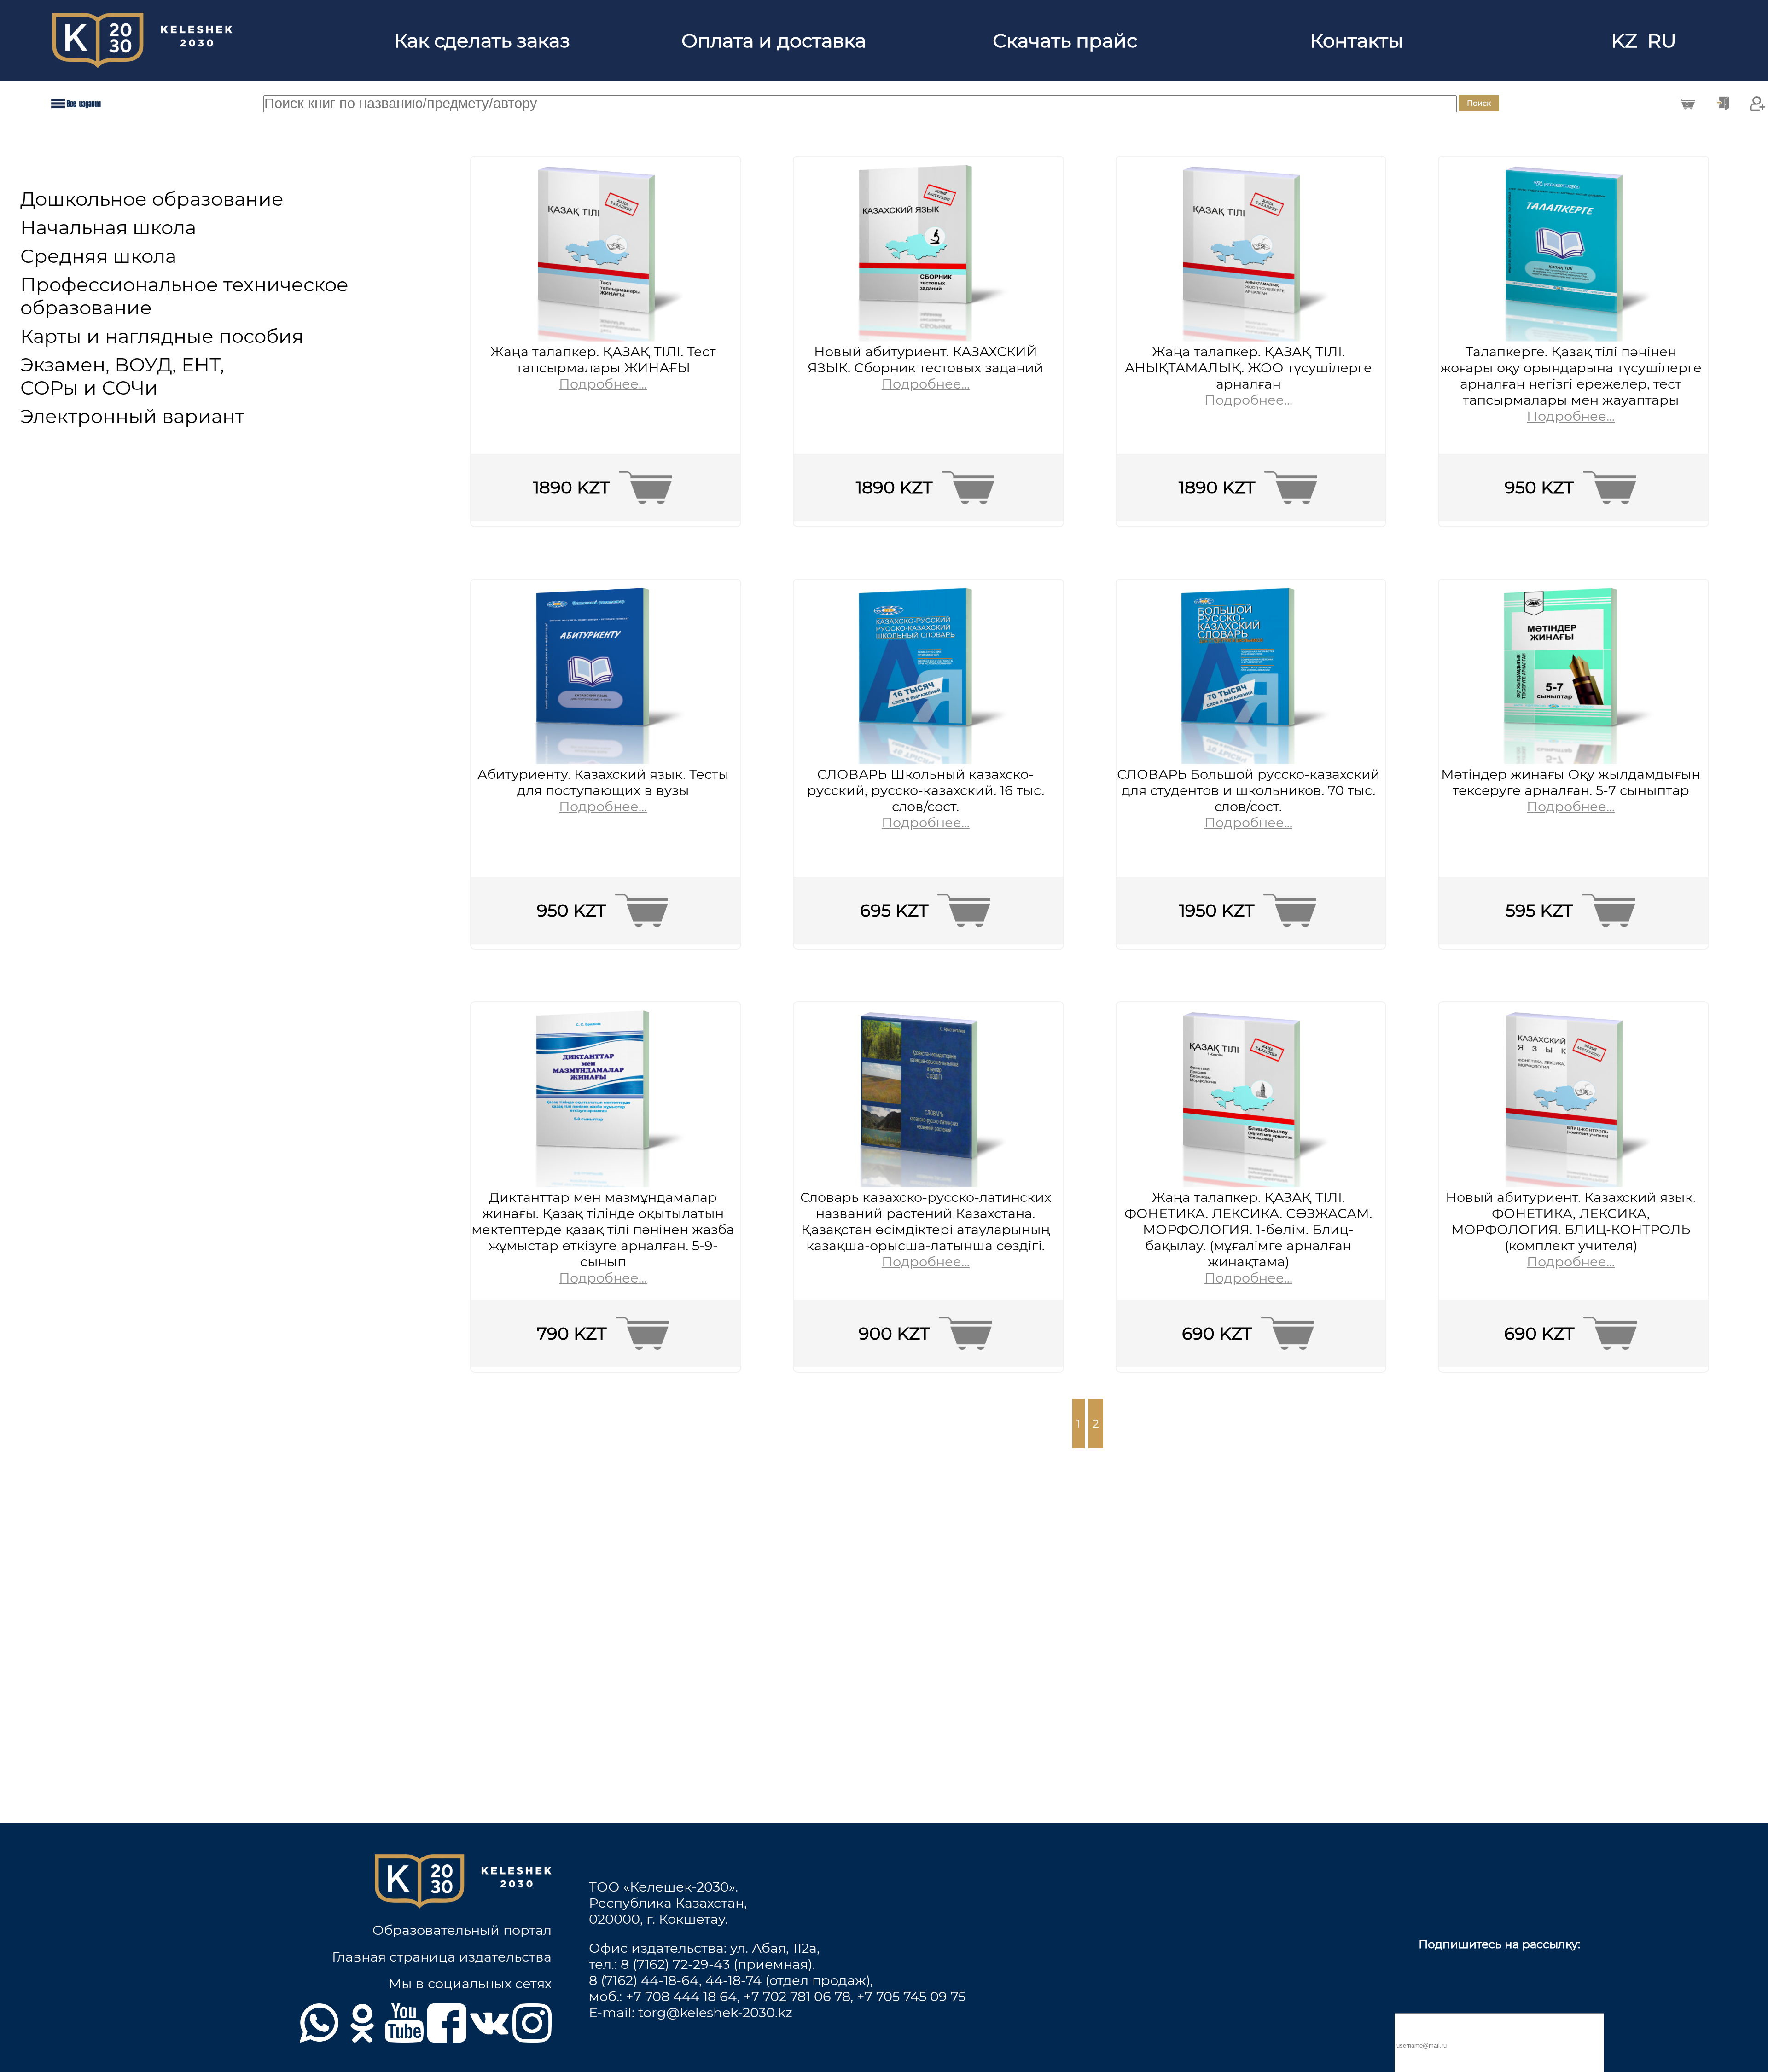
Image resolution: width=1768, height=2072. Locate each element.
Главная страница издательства (442, 1957)
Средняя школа (98, 256)
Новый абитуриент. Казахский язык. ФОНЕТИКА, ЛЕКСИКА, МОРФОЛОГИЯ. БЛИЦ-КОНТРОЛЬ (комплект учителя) (1571, 1221)
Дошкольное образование (152, 199)
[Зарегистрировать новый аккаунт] (1758, 104)
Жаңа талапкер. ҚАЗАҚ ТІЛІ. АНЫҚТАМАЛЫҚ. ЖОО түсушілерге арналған (1248, 368)
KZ (1627, 41)
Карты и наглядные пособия (162, 336)
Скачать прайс (1065, 41)
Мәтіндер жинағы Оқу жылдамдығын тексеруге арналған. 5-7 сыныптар (1571, 782)
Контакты (1357, 41)
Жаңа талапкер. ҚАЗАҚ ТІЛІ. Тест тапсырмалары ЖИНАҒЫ (603, 360)
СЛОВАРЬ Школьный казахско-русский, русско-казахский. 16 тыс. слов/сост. (926, 790)
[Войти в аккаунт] (1723, 104)
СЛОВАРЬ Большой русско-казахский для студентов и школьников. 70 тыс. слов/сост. (1248, 790)
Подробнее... (603, 384)
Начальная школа (108, 227)
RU (1664, 41)
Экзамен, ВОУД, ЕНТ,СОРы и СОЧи (122, 376)
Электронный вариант (132, 416)
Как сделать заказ (482, 41)
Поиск (1479, 103)
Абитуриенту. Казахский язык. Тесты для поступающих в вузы (603, 782)
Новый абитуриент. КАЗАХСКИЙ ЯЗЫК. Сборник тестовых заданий (925, 360)
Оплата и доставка (774, 41)
